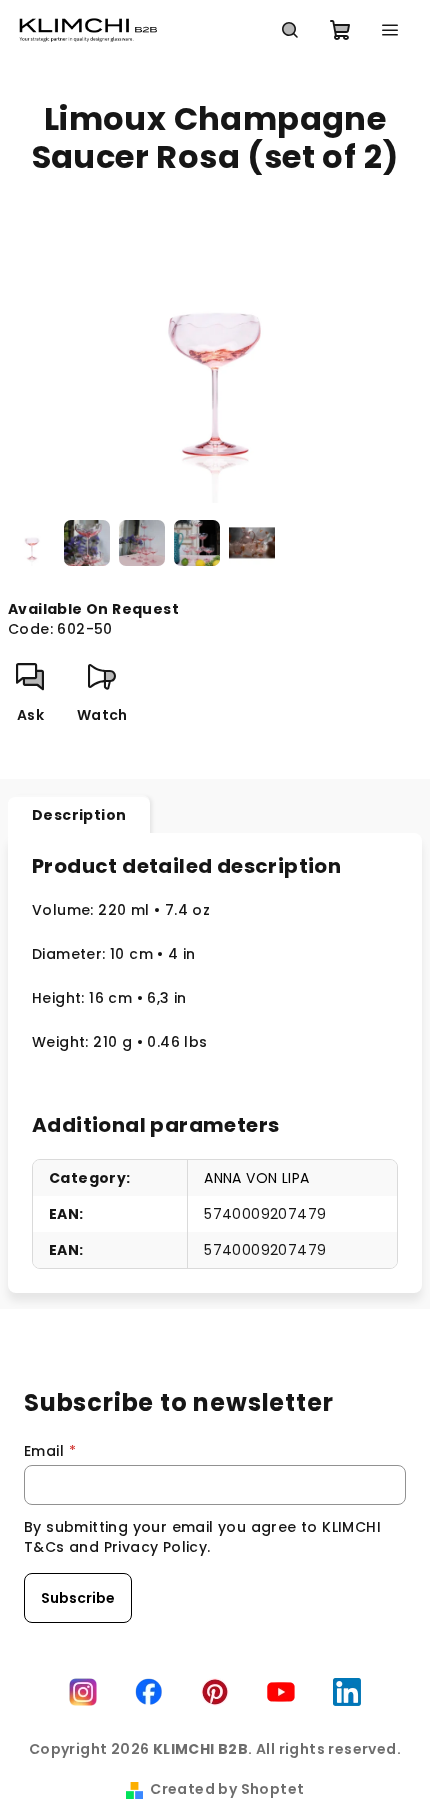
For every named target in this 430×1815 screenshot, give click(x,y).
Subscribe (78, 1598)
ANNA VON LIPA (256, 1178)
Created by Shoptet (227, 1789)
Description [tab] (79, 815)
